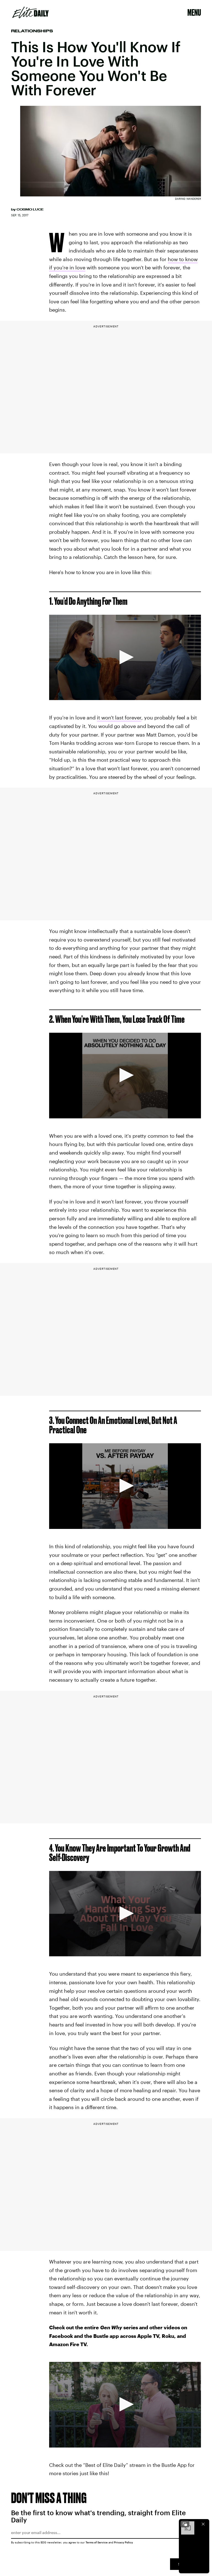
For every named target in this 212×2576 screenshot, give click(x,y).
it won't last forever (119, 717)
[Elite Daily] (31, 12)
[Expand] (185, 2524)
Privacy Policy (124, 2542)
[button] (125, 657)
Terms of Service (97, 2542)
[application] (125, 658)
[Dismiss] (203, 2524)
